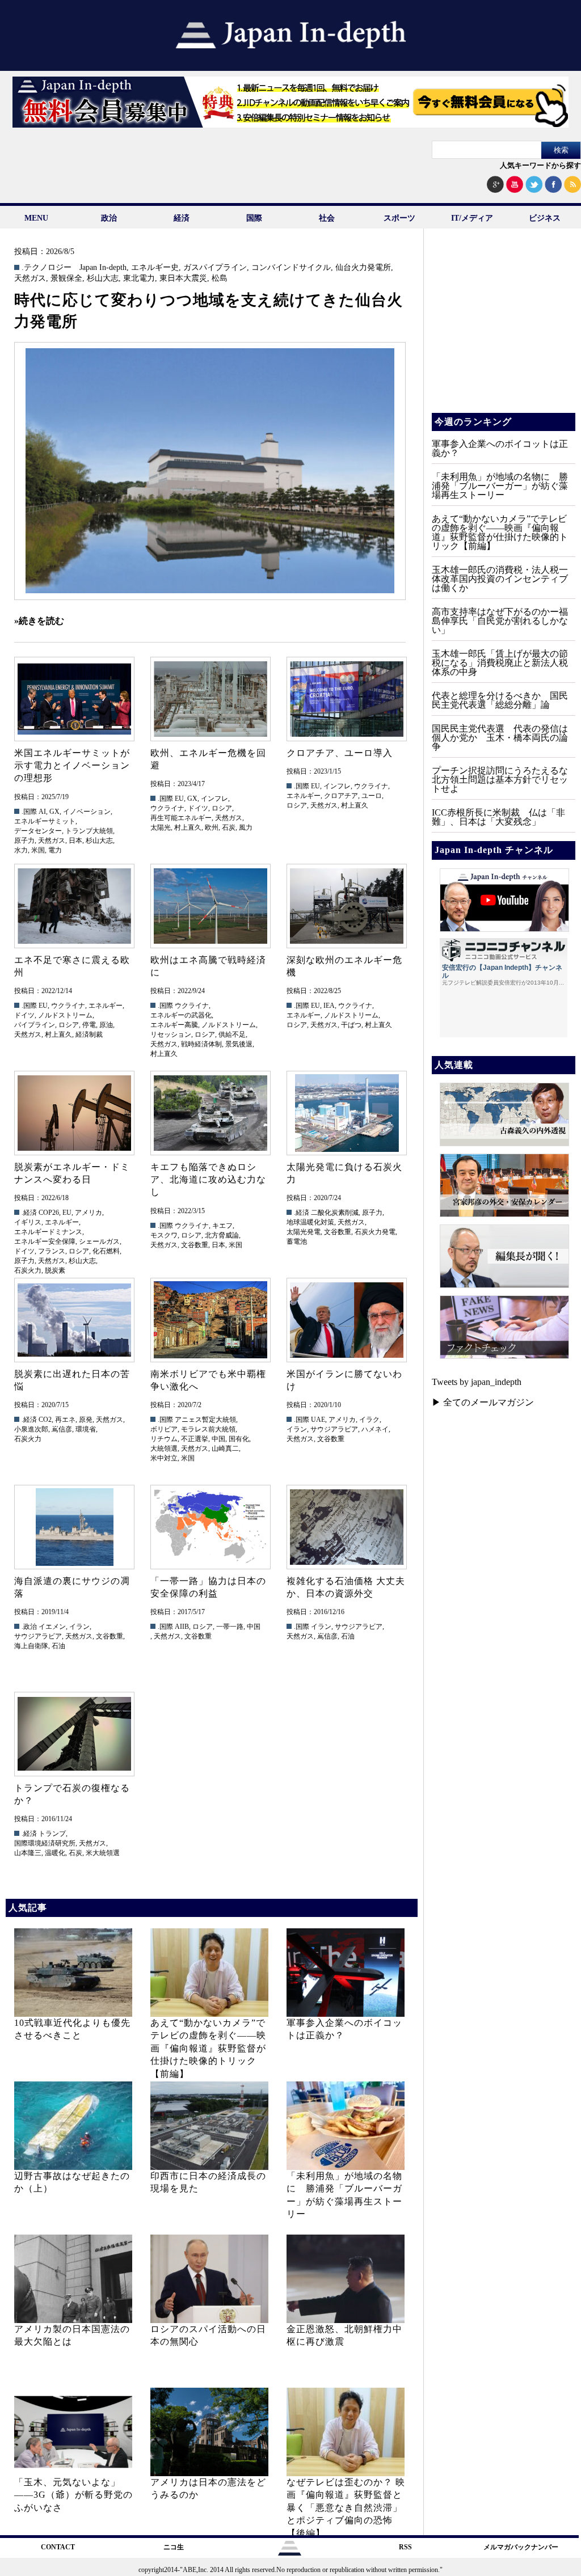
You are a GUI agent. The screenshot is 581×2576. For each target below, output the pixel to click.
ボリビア (164, 1429)
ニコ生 (174, 2547)
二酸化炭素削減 (335, 1213)
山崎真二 (225, 1449)
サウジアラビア (334, 1429)
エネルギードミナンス (48, 1232)
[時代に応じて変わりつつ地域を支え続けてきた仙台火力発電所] (210, 471)
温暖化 (55, 1853)
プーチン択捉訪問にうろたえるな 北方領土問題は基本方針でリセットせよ (504, 780)
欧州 (212, 827)
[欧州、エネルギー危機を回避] (210, 699)
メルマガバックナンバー (521, 2547)
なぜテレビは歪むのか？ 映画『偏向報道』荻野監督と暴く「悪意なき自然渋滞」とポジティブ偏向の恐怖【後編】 (346, 2508)
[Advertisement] (503, 329)
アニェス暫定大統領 (205, 1420)
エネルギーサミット (45, 821)
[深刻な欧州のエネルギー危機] (346, 906)
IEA (329, 1006)
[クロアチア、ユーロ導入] (346, 699)
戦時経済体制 (201, 1044)
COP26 (49, 1213)
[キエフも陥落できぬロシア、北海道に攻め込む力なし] (210, 1113)
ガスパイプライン (215, 268)
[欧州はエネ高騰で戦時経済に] (210, 906)
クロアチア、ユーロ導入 (340, 753)
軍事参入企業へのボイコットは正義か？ (500, 448)
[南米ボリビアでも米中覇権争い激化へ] (210, 1320)
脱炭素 (55, 1270)
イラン (297, 1429)
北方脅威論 (222, 1235)
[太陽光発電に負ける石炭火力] (346, 1113)
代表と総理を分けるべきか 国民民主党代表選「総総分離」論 (500, 700)
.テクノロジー (47, 268)
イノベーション (87, 812)
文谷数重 (195, 1245)
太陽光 (161, 827)
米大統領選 (103, 1853)
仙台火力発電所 (363, 268)
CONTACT (58, 2547)
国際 (254, 218)
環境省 (86, 1429)
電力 (55, 850)
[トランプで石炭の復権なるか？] (74, 1734)
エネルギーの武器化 (181, 1015)
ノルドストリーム (65, 1015)
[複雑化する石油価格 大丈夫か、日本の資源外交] (346, 1527)
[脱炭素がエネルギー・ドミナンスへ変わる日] (74, 1113)
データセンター (38, 831)
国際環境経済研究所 (45, 1843)
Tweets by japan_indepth (477, 1382)
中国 (218, 1439)
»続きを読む (39, 621)
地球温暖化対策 (310, 1222)
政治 (109, 218)
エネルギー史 (155, 268)
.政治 (29, 1627)
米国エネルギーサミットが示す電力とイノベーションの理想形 (72, 766)
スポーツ (399, 218)
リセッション (171, 1034)
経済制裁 (89, 1034)
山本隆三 (28, 1853)
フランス (52, 1251)
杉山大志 (103, 278)
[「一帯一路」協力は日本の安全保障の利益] (210, 1527)
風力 (246, 827)
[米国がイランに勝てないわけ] (346, 1320)
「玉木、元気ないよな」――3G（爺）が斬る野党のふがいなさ (73, 2495)
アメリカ (89, 1213)
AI (42, 812)
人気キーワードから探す (540, 165)
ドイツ (198, 808)
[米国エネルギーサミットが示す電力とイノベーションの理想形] (74, 699)
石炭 (229, 827)
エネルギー (304, 796)
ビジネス (545, 218)
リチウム (164, 1439)
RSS (405, 2547)
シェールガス (99, 1241)
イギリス (28, 1222)
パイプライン (35, 1025)
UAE (318, 1420)
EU (179, 799)
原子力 (24, 841)
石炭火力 (28, 1270)
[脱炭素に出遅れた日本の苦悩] (74, 1320)
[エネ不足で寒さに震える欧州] (74, 906)
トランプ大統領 (89, 831)
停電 (89, 1025)
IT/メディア (472, 218)
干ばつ (351, 1025)
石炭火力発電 (375, 1232)
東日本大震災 (183, 278)
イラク (369, 1420)
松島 (220, 278)
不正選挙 (195, 1439)
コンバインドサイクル (291, 268)
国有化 (239, 1439)
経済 (182, 218)
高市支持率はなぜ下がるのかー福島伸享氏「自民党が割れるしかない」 (500, 621)
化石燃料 (106, 1251)
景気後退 (239, 1044)
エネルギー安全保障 (45, 1241)
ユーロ (372, 796)
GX (54, 812)
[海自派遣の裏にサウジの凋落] (74, 1527)
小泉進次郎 (31, 1429)
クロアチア (341, 796)
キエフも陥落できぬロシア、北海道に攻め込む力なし (208, 1180)
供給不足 (232, 1034)
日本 (75, 841)
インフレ (214, 799)
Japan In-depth (103, 268)
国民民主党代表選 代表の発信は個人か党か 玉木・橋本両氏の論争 (500, 738)
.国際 (29, 812)
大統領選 (164, 1449)
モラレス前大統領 (208, 1429)
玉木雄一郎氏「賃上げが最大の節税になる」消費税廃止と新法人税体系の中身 (500, 663)
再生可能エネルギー (181, 818)
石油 (58, 1646)
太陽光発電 (304, 1232)
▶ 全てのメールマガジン (483, 1402)
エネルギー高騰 (174, 1025)
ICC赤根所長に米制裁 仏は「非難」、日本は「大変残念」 (498, 817)
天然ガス (30, 278)
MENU (36, 218)
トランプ (52, 1834)
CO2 (45, 1420)
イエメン (52, 1627)
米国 (38, 850)
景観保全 (66, 278)
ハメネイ (375, 1429)
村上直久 (188, 827)
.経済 (29, 1213)
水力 (21, 850)
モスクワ (164, 1235)
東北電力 (139, 278)
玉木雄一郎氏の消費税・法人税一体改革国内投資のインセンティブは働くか (500, 579)
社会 (327, 218)
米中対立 (164, 1458)
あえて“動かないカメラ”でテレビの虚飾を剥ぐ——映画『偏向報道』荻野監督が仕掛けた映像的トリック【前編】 (208, 2048)
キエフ (222, 1226)
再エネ (65, 1420)
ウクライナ (167, 808)
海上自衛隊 (31, 1646)
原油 (106, 1025)
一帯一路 (230, 1627)
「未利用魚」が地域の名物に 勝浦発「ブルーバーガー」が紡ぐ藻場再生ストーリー (500, 486)
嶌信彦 (62, 1429)
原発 (86, 1420)
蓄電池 (297, 1241)
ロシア (222, 808)
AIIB (182, 1627)
